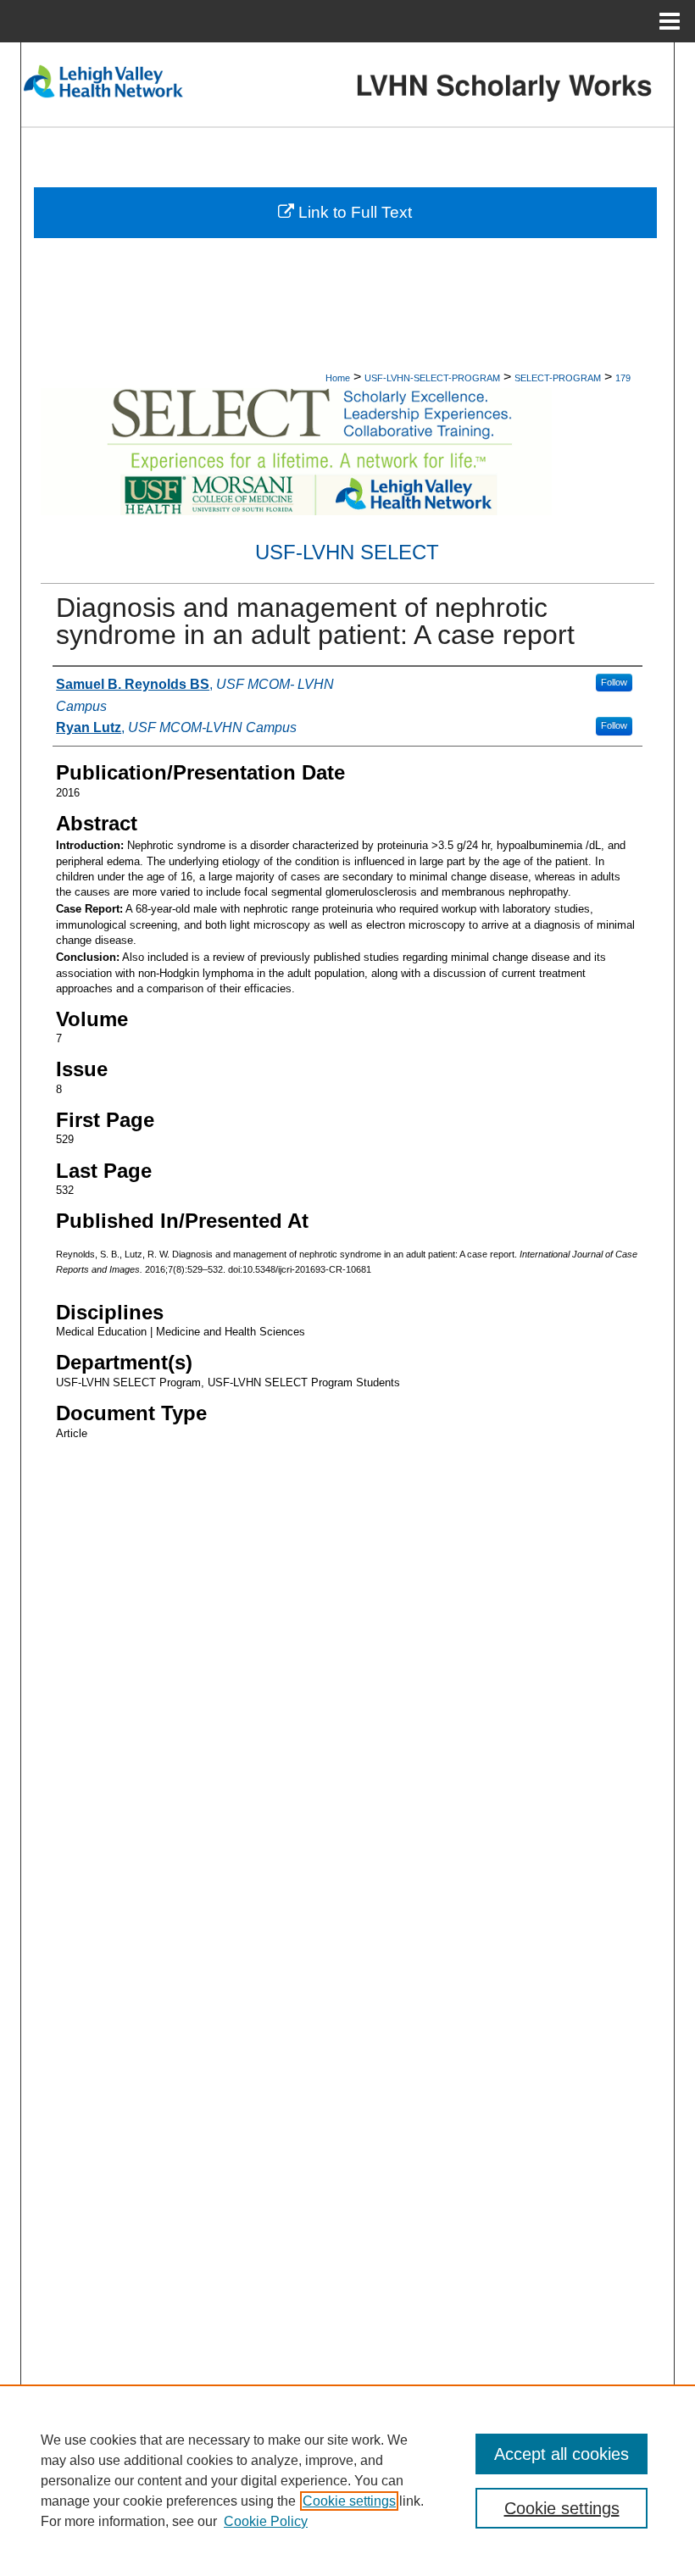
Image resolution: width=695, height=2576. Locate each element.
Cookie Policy (266, 2521)
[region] (347, 2480)
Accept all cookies (562, 2454)
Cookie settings (349, 2501)
